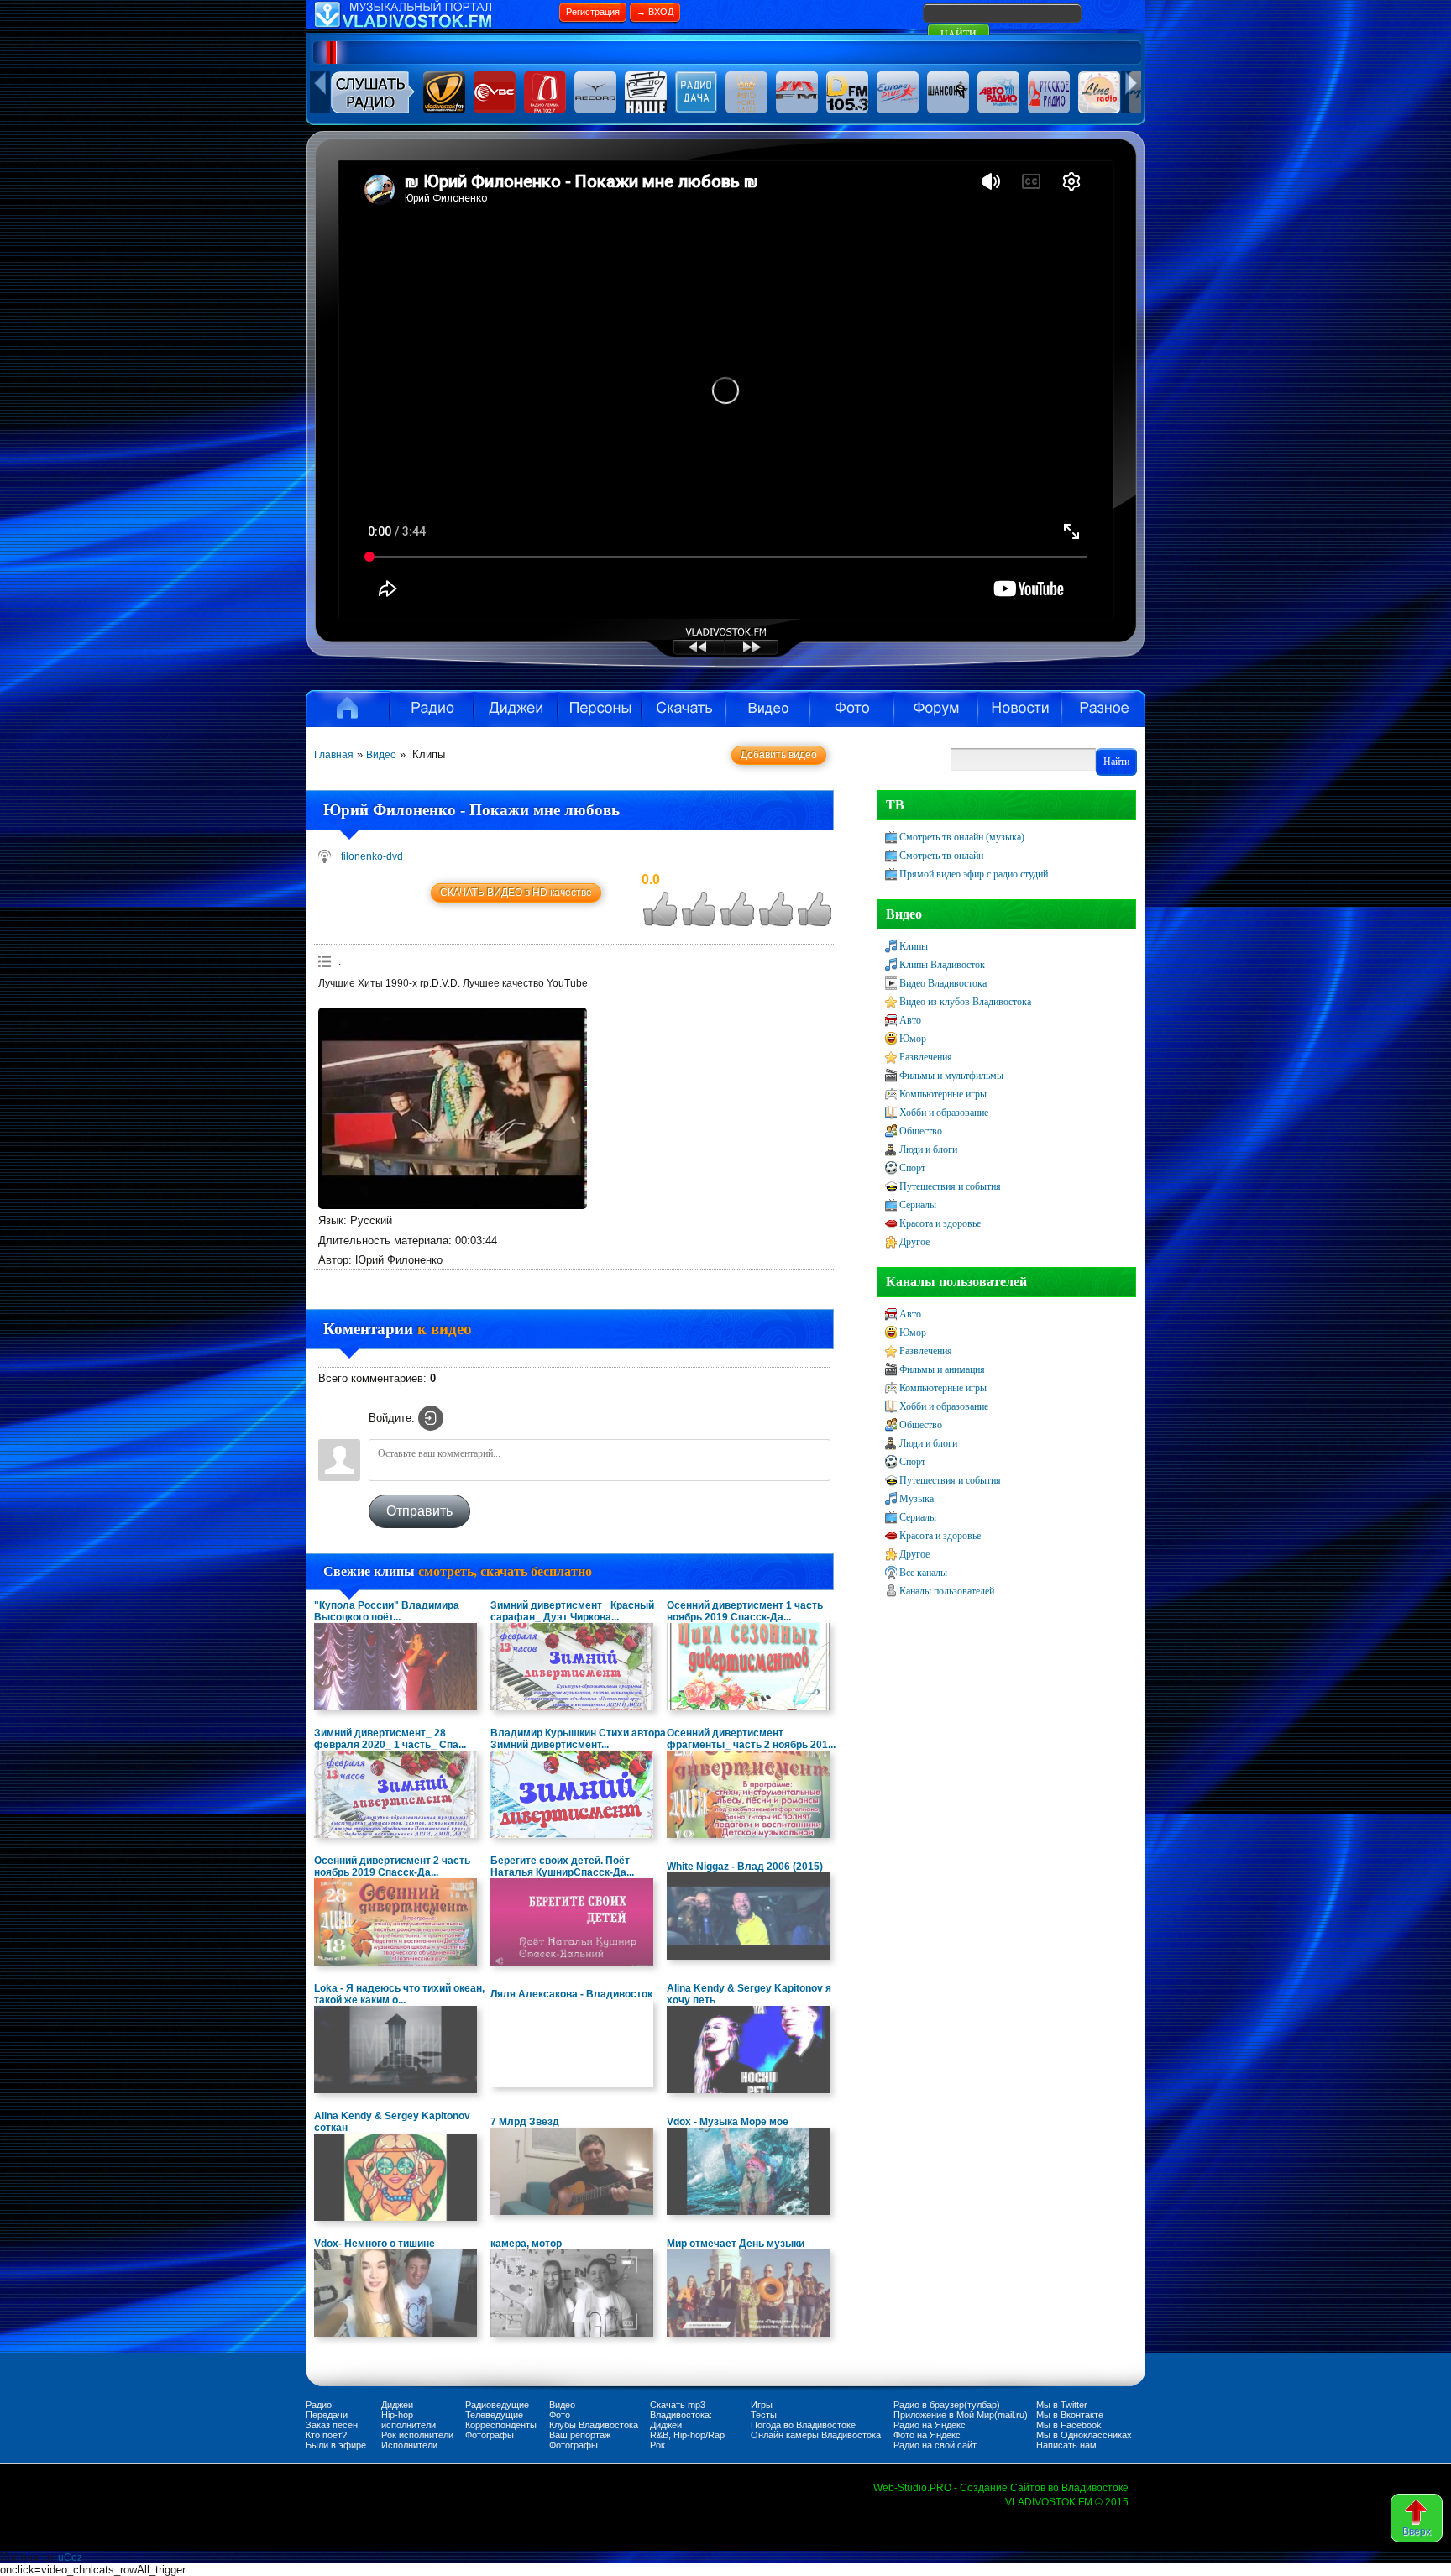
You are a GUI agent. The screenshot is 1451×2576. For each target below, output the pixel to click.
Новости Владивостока (1019, 709)
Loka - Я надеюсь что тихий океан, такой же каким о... (399, 1994)
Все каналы (923, 1573)
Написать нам (1066, 2445)
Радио (432, 709)
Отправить (419, 1511)
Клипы (914, 946)
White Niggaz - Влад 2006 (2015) (745, 1867)
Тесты (764, 2415)
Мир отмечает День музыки (736, 2244)
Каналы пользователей (947, 1591)
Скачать (684, 709)
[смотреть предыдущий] (684, 653)
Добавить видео (779, 755)
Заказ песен (332, 2425)
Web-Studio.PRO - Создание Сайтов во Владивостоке (1001, 2488)
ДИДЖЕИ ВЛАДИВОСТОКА (516, 709)
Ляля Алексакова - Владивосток (571, 1994)
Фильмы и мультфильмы (951, 1076)
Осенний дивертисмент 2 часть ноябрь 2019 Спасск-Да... (392, 1867)
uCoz (70, 2558)
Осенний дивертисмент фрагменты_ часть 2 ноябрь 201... (751, 1739)
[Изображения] (453, 1108)
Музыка (917, 1499)
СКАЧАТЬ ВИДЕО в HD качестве (516, 893)
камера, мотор (526, 2244)
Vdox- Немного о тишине (375, 2244)
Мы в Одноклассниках (1084, 2435)
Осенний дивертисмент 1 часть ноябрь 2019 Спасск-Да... (745, 1611)
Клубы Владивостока (594, 2425)
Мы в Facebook (1069, 2425)
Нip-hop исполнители (409, 2420)
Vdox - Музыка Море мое (728, 2122)
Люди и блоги (928, 1149)
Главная (334, 755)
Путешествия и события (950, 1186)
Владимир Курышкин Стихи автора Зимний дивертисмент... (578, 1739)
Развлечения (926, 1057)
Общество (921, 1131)
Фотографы (490, 2435)
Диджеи (397, 2405)
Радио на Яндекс (930, 2425)
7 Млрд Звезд (525, 2122)
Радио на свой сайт (935, 2445)
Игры (762, 2405)
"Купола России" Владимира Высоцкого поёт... (387, 1611)
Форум (935, 709)
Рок (657, 2445)
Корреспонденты (501, 2425)
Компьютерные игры (943, 1094)
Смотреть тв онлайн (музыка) (962, 837)
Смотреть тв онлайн (941, 856)
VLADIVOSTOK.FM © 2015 (1067, 2502)
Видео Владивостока (943, 983)
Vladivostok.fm (348, 709)
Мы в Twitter (1062, 2405)
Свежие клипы (458, 1571)
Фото (560, 2415)
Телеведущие (494, 2415)
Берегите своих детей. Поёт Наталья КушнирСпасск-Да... (562, 1867)
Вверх (1417, 2531)
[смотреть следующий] (767, 653)
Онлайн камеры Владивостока (816, 2435)
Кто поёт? (326, 2435)
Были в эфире (336, 2445)
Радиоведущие (497, 2405)
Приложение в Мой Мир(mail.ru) (961, 2415)
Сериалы (918, 1205)
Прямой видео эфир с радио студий (974, 874)
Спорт (912, 1168)
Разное (1103, 709)
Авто (910, 1020)
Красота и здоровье (940, 1223)
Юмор (913, 1039)
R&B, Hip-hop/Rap (687, 2435)
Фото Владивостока (851, 709)
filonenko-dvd (372, 856)
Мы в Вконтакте (1070, 2415)
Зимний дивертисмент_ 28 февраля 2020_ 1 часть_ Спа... (390, 1739)
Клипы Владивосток (942, 965)
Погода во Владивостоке (803, 2425)
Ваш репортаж (580, 2435)
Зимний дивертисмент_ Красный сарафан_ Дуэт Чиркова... (572, 1611)
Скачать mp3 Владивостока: (681, 2410)
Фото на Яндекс (927, 2435)
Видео (767, 709)
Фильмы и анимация (942, 1369)
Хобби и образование (944, 1113)
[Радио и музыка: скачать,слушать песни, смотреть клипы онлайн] (432, 25)
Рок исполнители (417, 2435)
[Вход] (431, 1418)
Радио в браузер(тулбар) (947, 2405)
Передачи (327, 2415)
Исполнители (600, 709)
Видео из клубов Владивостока (965, 1002)
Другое (914, 1242)
